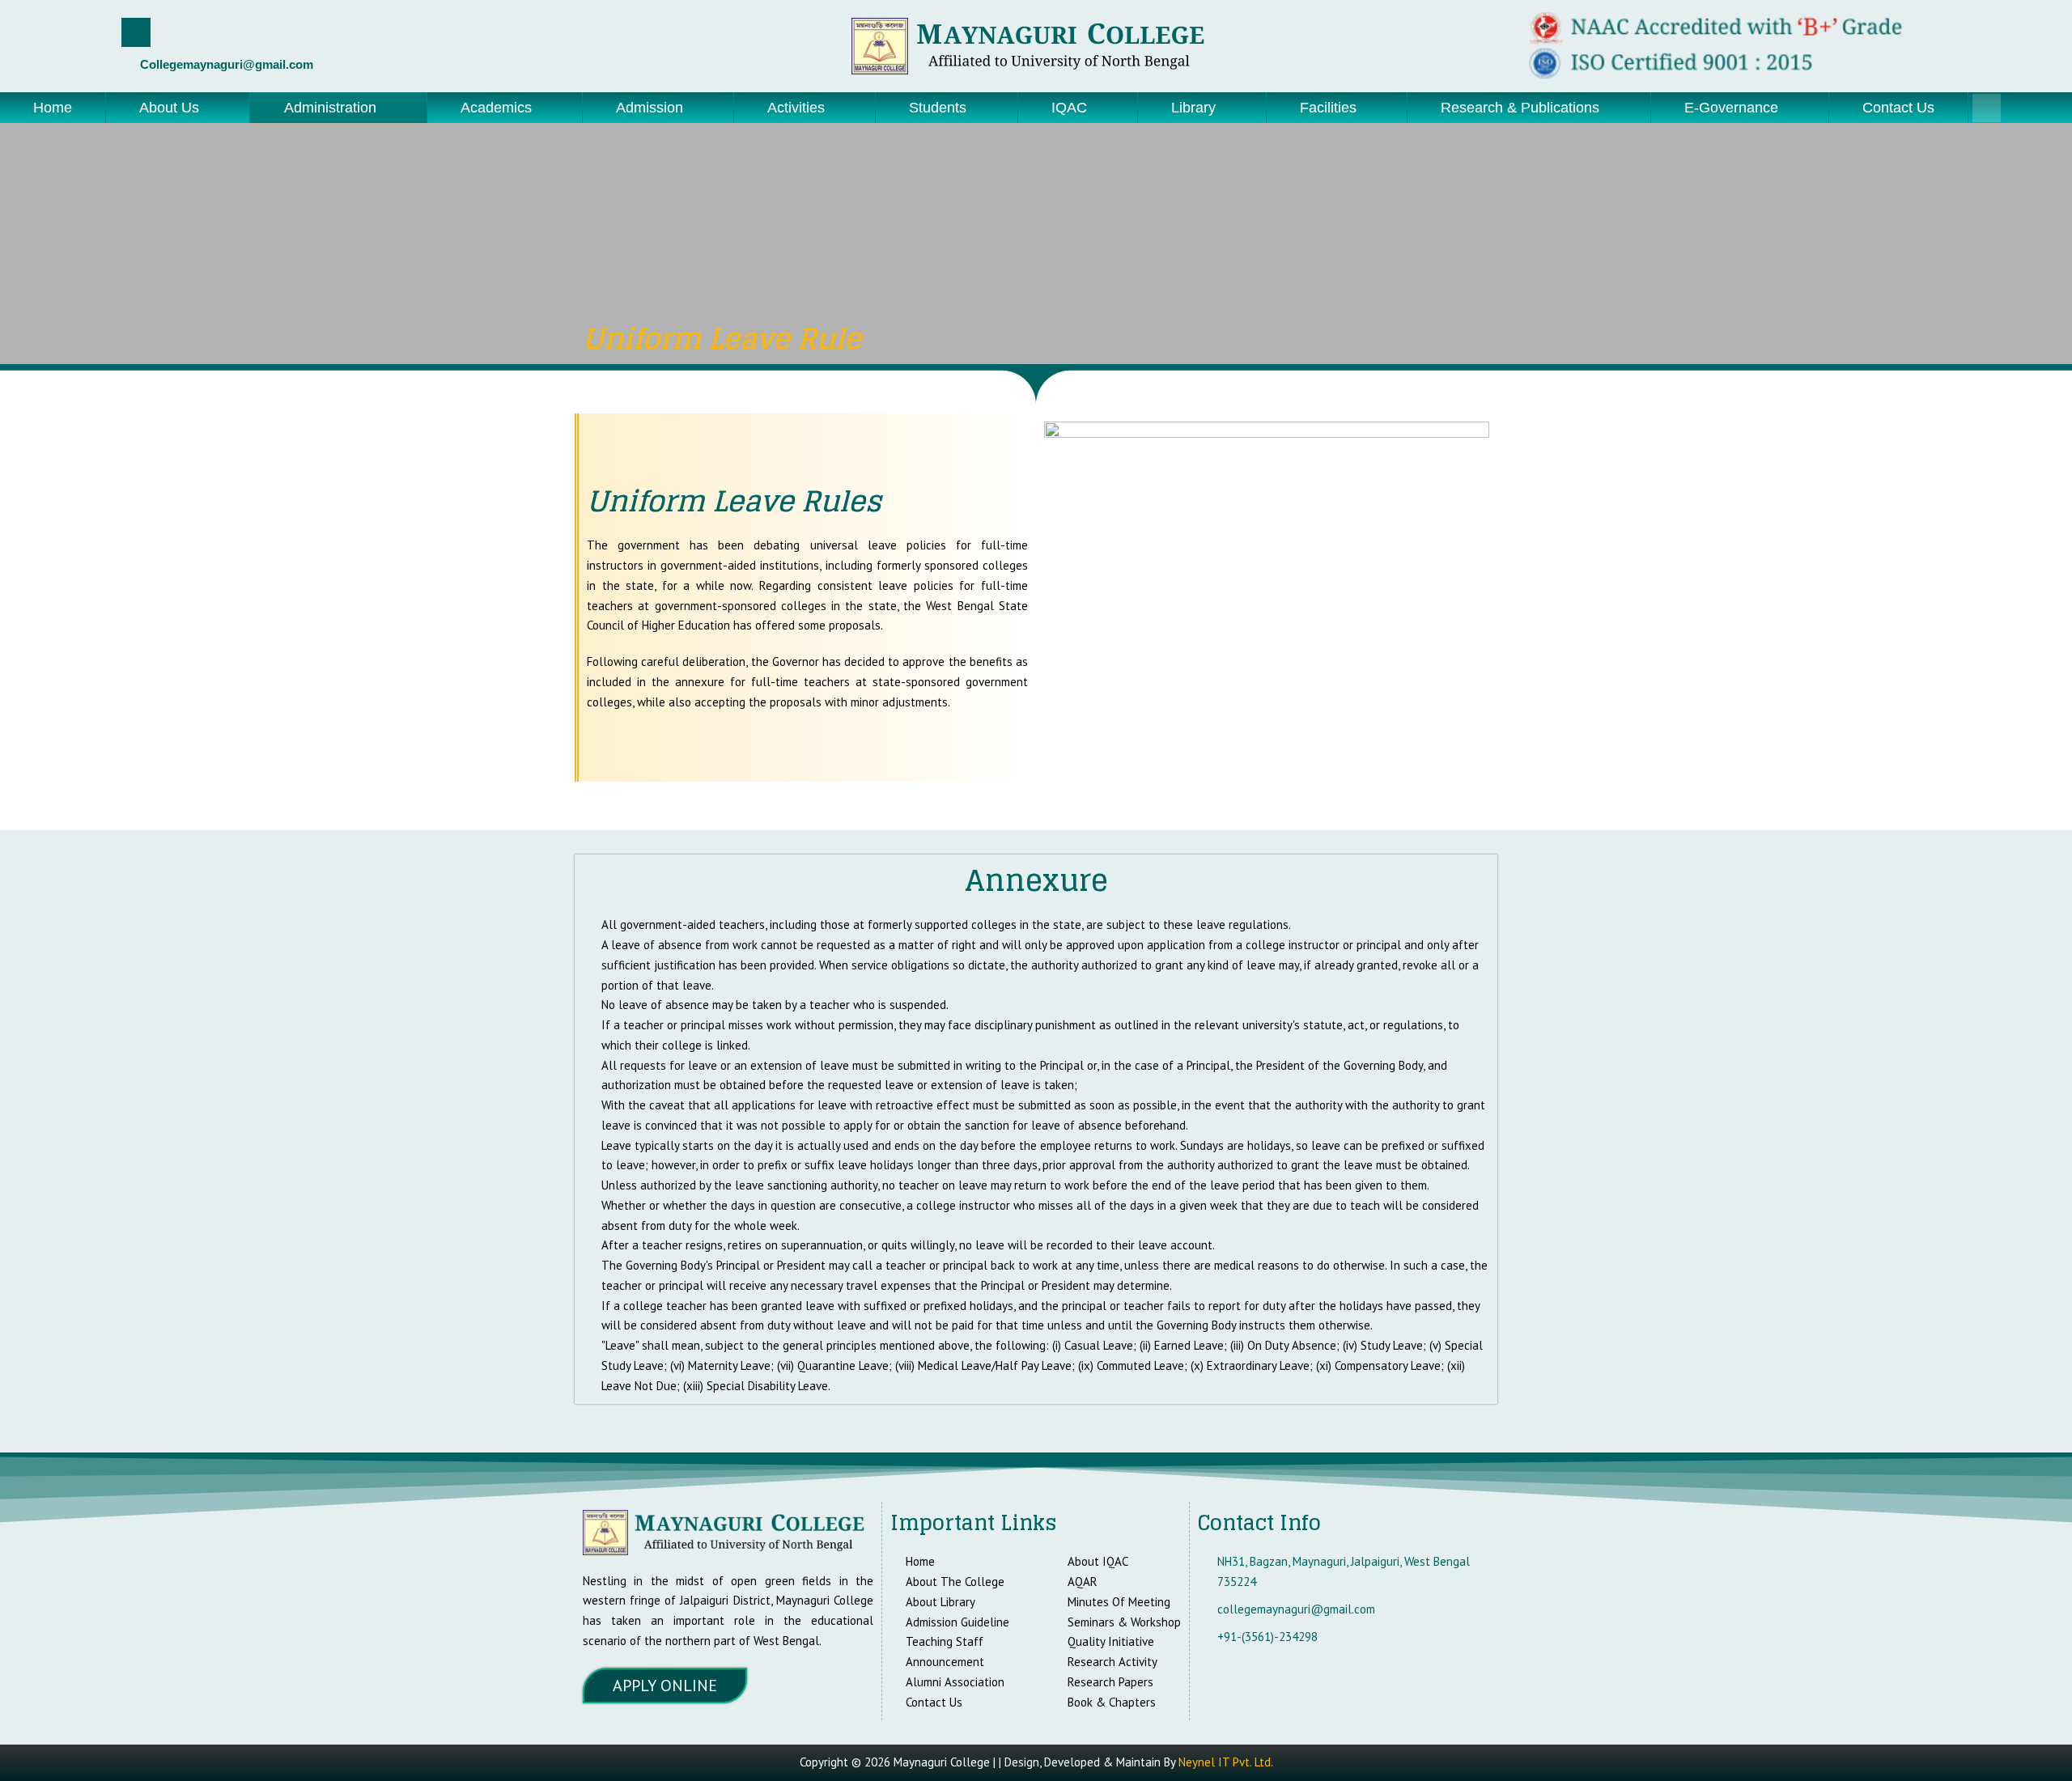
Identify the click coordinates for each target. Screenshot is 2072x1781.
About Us (169, 108)
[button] (178, 108)
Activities (796, 108)
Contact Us (1898, 108)
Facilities (1328, 108)
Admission (650, 108)
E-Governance (1731, 108)
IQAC (1069, 108)
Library (1193, 108)
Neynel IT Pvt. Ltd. (1226, 1762)
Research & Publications (1520, 108)
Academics (496, 108)
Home (53, 108)
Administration (330, 108)
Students (938, 108)
